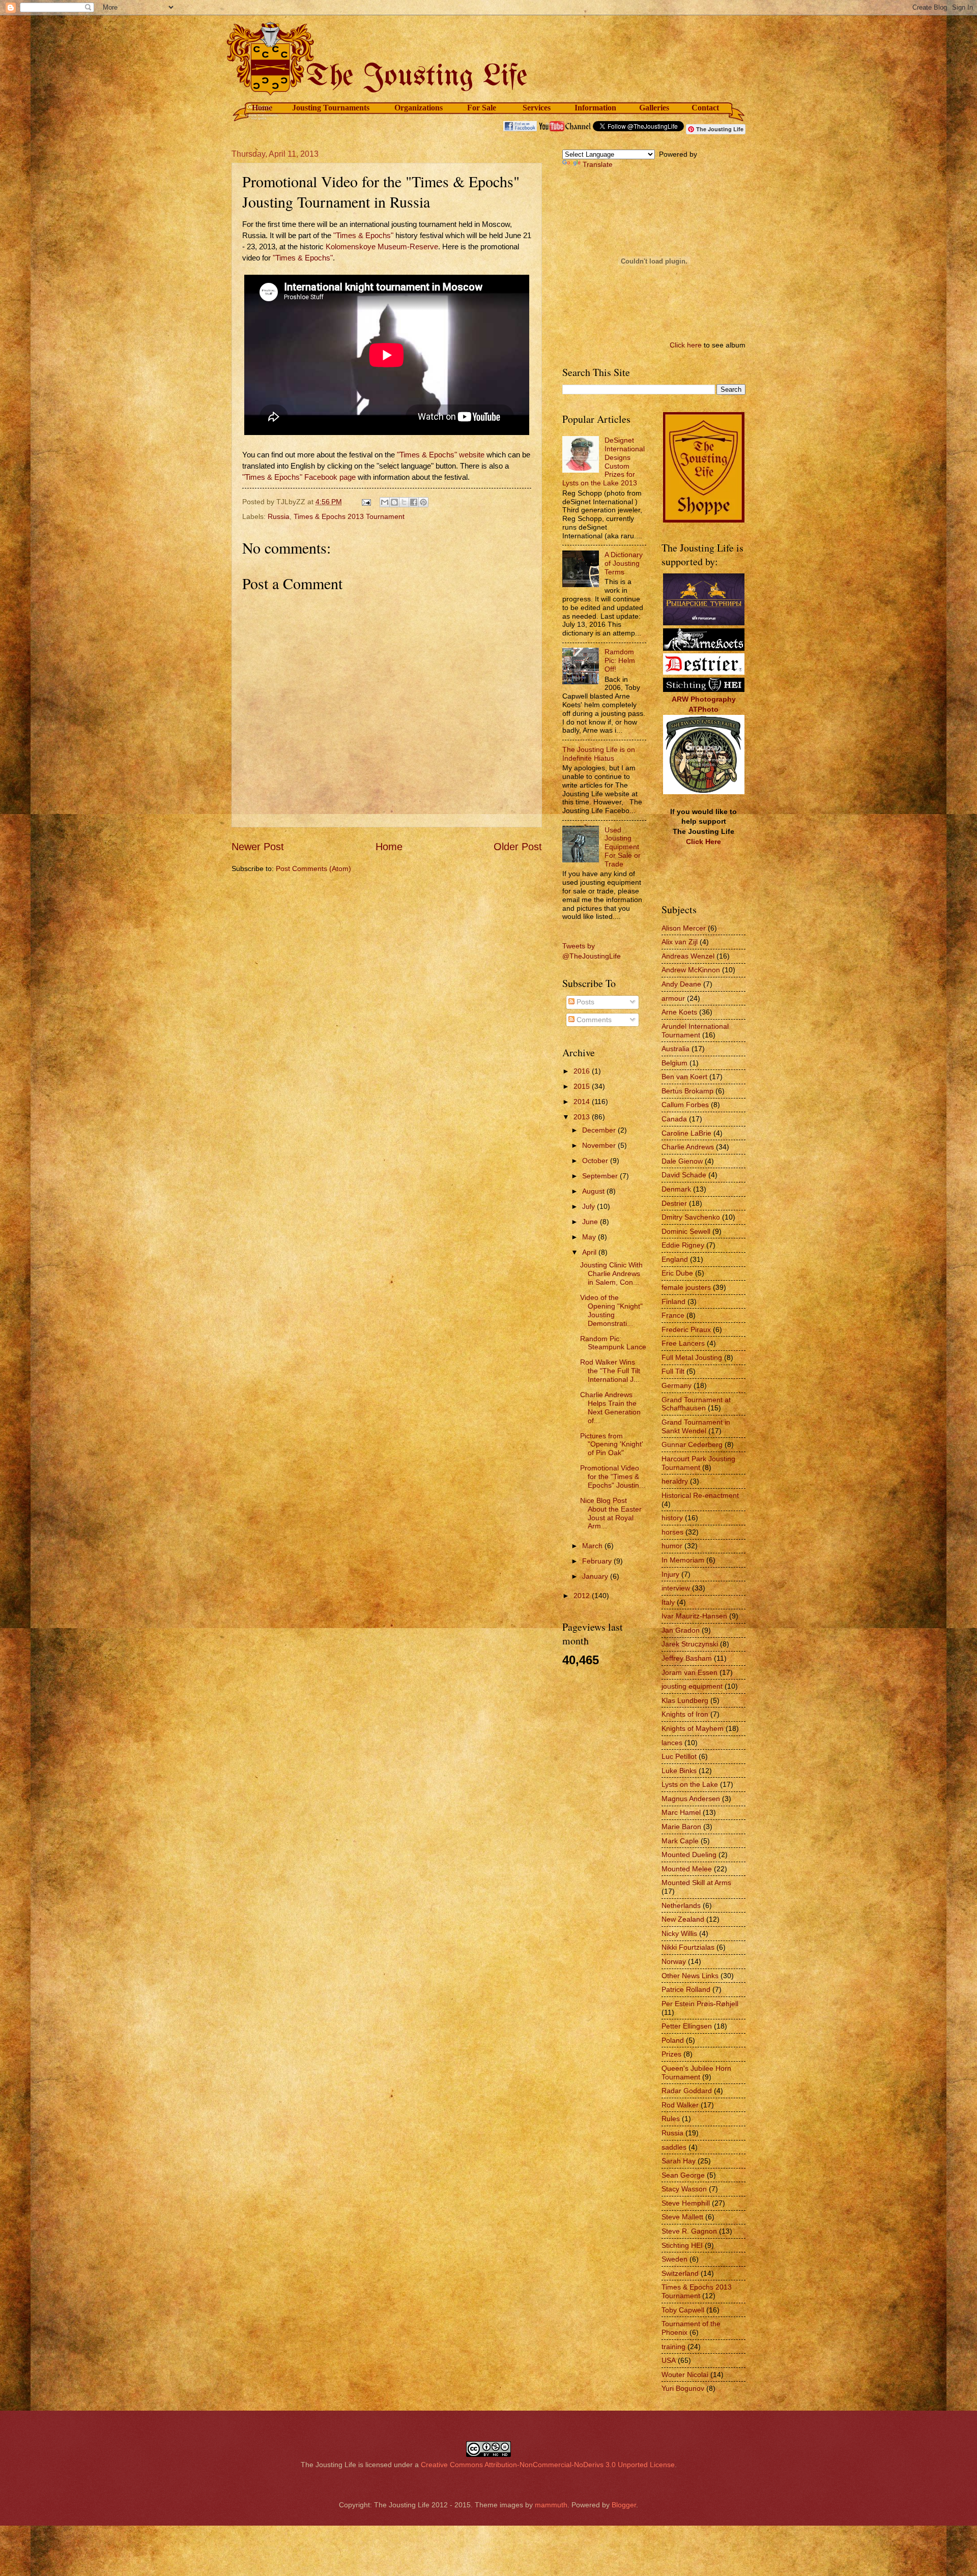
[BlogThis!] (394, 502)
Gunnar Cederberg (692, 1444)
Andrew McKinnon (691, 970)
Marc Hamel (681, 1812)
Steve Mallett (682, 2217)
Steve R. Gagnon (689, 2231)
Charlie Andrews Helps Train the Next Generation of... (610, 1407)
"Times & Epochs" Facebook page (299, 477)
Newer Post (258, 847)
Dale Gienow (682, 1161)
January (596, 1576)
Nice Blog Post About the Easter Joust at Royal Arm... (611, 1513)
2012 (583, 1596)
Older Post (518, 847)
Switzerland (680, 2273)
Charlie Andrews (688, 1147)
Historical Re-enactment (700, 1495)
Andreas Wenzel (688, 956)
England (675, 1259)
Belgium (674, 1063)
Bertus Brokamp (687, 1091)
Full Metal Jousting (692, 1357)
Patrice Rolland (686, 1989)
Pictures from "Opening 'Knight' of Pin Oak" (612, 1444)
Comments (593, 1020)
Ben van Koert (684, 1077)
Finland (673, 1301)
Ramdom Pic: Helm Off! (620, 660)
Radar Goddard (687, 2091)
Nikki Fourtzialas (688, 1947)
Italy (668, 1602)
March (593, 1546)
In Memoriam (683, 1560)
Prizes (671, 2054)
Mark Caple (680, 1841)
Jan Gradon (681, 1630)
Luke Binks (679, 1771)
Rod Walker (680, 2105)
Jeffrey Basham (687, 1658)
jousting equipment (692, 1686)
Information (595, 108)
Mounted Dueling (689, 1855)
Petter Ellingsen (687, 2026)
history (672, 1518)
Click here (686, 345)
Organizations (419, 108)
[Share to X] (404, 502)
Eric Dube (677, 1273)
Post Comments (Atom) (313, 869)
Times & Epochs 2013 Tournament (349, 516)
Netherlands (681, 1905)
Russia (279, 516)
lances (672, 1743)
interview (676, 1588)
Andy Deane (681, 984)
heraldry (675, 1481)
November (600, 1145)
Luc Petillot (679, 1756)
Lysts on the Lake (690, 1784)
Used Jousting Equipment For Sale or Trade (623, 847)
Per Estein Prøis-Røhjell (700, 2004)
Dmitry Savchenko (691, 1217)
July (590, 1206)
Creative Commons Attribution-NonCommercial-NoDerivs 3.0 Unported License (548, 2465)
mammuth (551, 2505)
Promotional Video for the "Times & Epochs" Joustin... (613, 1477)
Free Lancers (683, 1343)
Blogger (624, 2505)
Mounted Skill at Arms (696, 1883)
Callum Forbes (685, 1105)
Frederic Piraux (686, 1329)
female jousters (686, 1287)
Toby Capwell (683, 2310)
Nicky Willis (679, 1933)
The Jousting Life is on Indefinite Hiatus (599, 754)
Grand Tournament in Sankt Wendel (696, 1426)
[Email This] (385, 502)
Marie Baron (681, 1827)
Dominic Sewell (686, 1231)
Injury (670, 1574)
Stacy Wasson (684, 2189)
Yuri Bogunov (683, 2388)
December (600, 1130)
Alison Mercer (684, 928)
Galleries (654, 108)
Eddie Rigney (683, 1245)
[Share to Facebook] (414, 502)
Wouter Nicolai (685, 2375)
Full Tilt (673, 1371)
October (596, 1161)
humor (672, 1546)
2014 (583, 1102)
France (673, 1315)
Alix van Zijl (680, 942)
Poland (673, 2040)
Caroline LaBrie (686, 1133)
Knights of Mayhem (693, 1728)
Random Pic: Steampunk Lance (613, 1343)
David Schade (684, 1175)
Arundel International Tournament (695, 1031)
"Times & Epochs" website (441, 455)
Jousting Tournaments (331, 108)
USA (669, 2360)
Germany (677, 1385)
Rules (671, 2119)
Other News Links (690, 1976)
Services (537, 108)
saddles (674, 2147)
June (591, 1222)
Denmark (676, 1189)
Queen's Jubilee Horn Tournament (696, 2073)
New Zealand (683, 1919)
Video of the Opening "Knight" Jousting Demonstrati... (611, 1310)
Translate (598, 164)
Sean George (683, 2175)
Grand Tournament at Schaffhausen (696, 1404)
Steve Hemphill (686, 2203)
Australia (676, 1049)
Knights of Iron (685, 1714)
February (598, 1561)
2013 (583, 1117)
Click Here (703, 842)
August (594, 1191)
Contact (705, 108)
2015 (583, 1086)
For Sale (482, 108)
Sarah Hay (679, 2161)
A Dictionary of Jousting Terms (624, 563)
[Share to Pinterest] (423, 502)
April (590, 1252)
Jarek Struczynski (690, 1644)
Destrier (674, 1203)
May (590, 1237)
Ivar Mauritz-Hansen (694, 1616)
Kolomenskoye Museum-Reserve (382, 247)
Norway (674, 1961)
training (673, 2347)
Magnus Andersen (691, 1799)
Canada (674, 1119)
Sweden (674, 2259)
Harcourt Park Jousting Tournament (698, 1463)
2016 (583, 1071)
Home (262, 108)
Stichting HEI (682, 2245)
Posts (584, 1002)
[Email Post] (366, 502)
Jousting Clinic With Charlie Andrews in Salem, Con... (611, 1273)
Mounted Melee (687, 1869)
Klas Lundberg (685, 1700)
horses (672, 1532)
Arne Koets (679, 1012)
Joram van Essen (689, 1672)
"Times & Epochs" (363, 236)
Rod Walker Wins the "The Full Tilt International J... (610, 1371)
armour (673, 998)
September (601, 1176)
